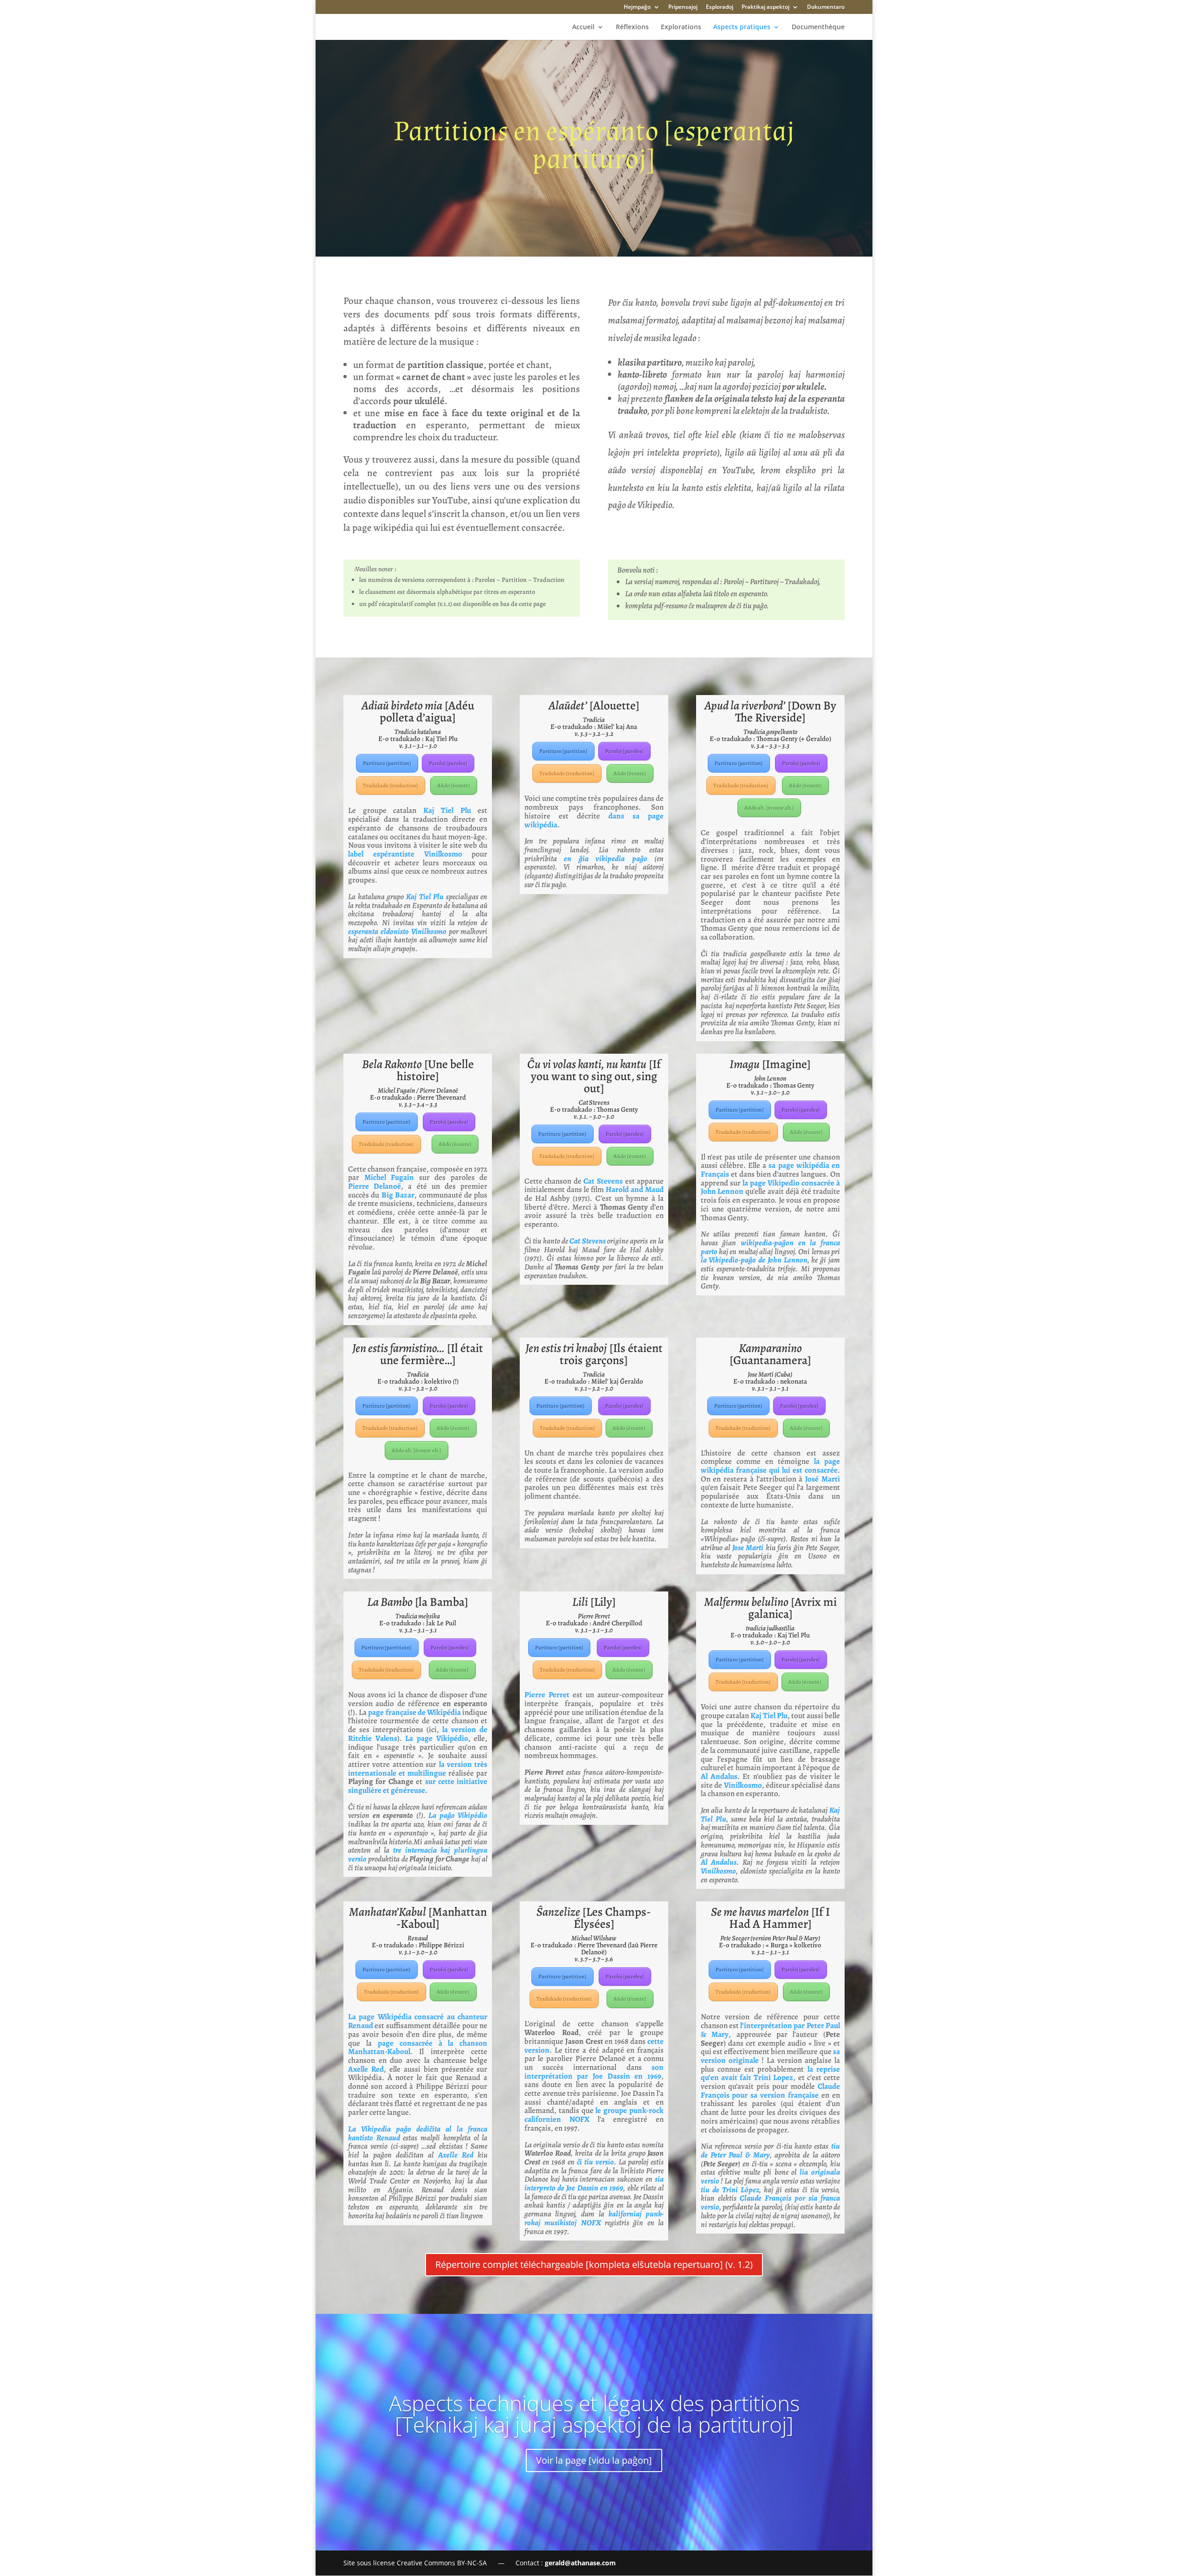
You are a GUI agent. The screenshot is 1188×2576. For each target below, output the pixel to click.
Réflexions (632, 27)
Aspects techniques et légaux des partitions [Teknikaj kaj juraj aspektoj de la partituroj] (594, 2414)
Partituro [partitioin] (387, 1648)
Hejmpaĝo (637, 7)
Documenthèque (818, 27)
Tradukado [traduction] (391, 786)
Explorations (681, 27)
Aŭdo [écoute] (454, 786)
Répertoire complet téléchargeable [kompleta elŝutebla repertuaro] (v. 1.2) (594, 2264)
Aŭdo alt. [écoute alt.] (769, 808)
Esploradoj (720, 7)
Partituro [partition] (387, 763)
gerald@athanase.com (580, 2563)
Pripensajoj (683, 7)
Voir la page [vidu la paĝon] (594, 2460)
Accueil (583, 27)
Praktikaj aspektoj (765, 7)
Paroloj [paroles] (448, 763)
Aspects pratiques (742, 27)
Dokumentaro (826, 7)
